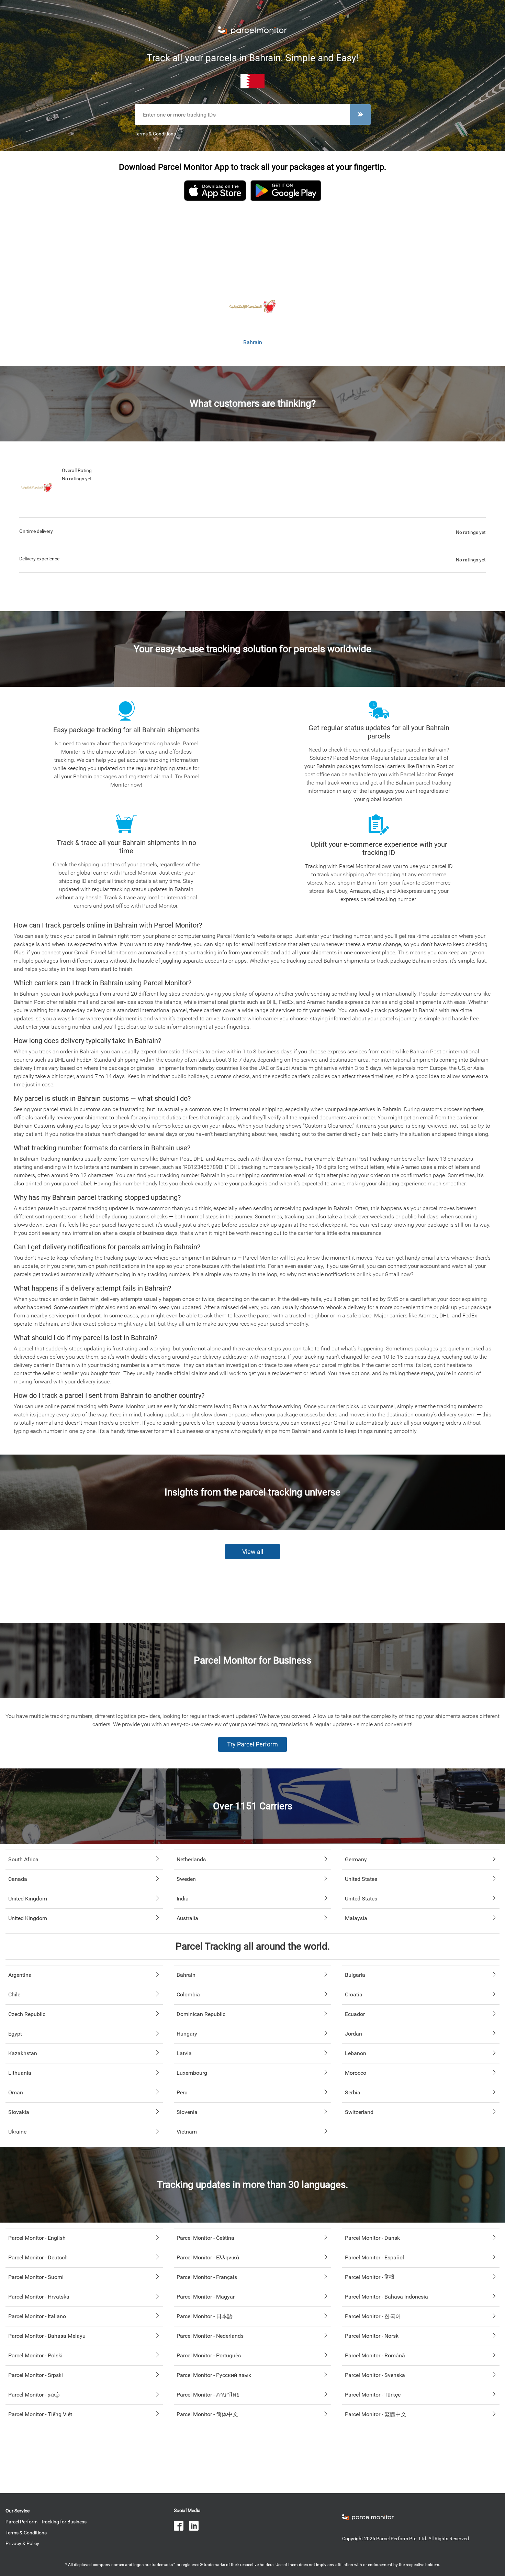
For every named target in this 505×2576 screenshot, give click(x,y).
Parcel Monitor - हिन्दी (370, 2277)
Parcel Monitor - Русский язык (214, 2375)
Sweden (186, 1879)
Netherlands (191, 1859)
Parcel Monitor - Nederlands (210, 2336)
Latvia (184, 2053)
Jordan (353, 2034)
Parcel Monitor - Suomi (36, 2277)
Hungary (187, 2034)
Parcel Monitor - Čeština (205, 2238)
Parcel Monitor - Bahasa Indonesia (386, 2297)
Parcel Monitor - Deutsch (38, 2257)
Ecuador (355, 2014)
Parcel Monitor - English (37, 2238)
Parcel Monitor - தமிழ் (34, 2395)
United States (361, 1879)
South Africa (23, 1859)
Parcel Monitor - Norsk (372, 2336)
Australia (187, 1918)
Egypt (15, 2034)
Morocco (356, 2073)
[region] (252, 244)
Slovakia (19, 2112)
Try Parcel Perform (252, 1744)
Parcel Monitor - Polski (35, 2355)
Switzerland (359, 2112)
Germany (356, 1859)
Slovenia (187, 2112)
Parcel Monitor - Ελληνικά (208, 2257)
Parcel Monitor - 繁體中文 (376, 2414)
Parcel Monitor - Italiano (37, 2316)
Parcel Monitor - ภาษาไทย (208, 2395)
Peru (182, 2092)
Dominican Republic (201, 2014)
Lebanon (356, 2053)
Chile (14, 1994)
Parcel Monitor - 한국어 (373, 2316)
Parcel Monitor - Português (209, 2355)
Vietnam (187, 2132)
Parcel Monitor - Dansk (372, 2238)
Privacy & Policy (22, 2543)
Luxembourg (192, 2073)
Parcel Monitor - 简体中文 (207, 2414)
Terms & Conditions (155, 134)
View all (253, 1552)
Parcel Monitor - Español (374, 2257)
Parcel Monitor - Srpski (36, 2375)
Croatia (354, 1994)
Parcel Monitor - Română (375, 2355)
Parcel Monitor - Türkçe (373, 2395)
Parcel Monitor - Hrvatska (39, 2297)
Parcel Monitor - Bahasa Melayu (47, 2336)
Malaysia (356, 1918)
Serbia (353, 2092)
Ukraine (17, 2132)
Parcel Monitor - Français (207, 2277)
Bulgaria (355, 1975)
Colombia (188, 1994)
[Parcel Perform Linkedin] (197, 2527)
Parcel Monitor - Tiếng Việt (40, 2414)
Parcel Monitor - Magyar (206, 2297)
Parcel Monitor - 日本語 (205, 2316)
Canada (18, 1879)
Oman (16, 2092)
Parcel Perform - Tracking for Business (46, 2522)
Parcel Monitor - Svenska (375, 2375)
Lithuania (20, 2073)
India (183, 1899)
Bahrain (186, 1975)
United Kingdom (28, 1899)
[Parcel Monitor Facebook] (181, 2527)
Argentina (20, 1975)
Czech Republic (27, 2014)
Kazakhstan (23, 2053)
